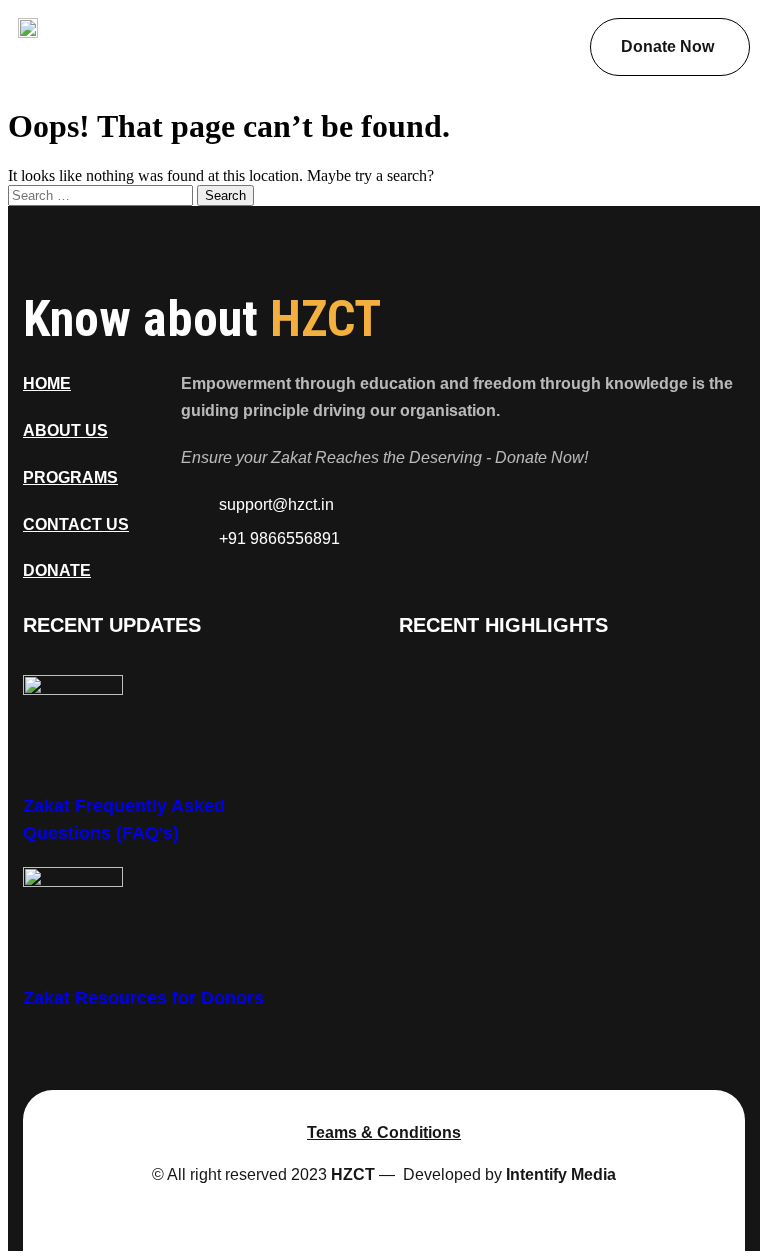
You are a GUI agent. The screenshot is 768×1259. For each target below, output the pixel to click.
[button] (514, 28)
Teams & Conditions (384, 1132)
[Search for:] (102, 194)
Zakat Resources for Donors (143, 998)
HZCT (353, 1174)
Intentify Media (561, 1174)
